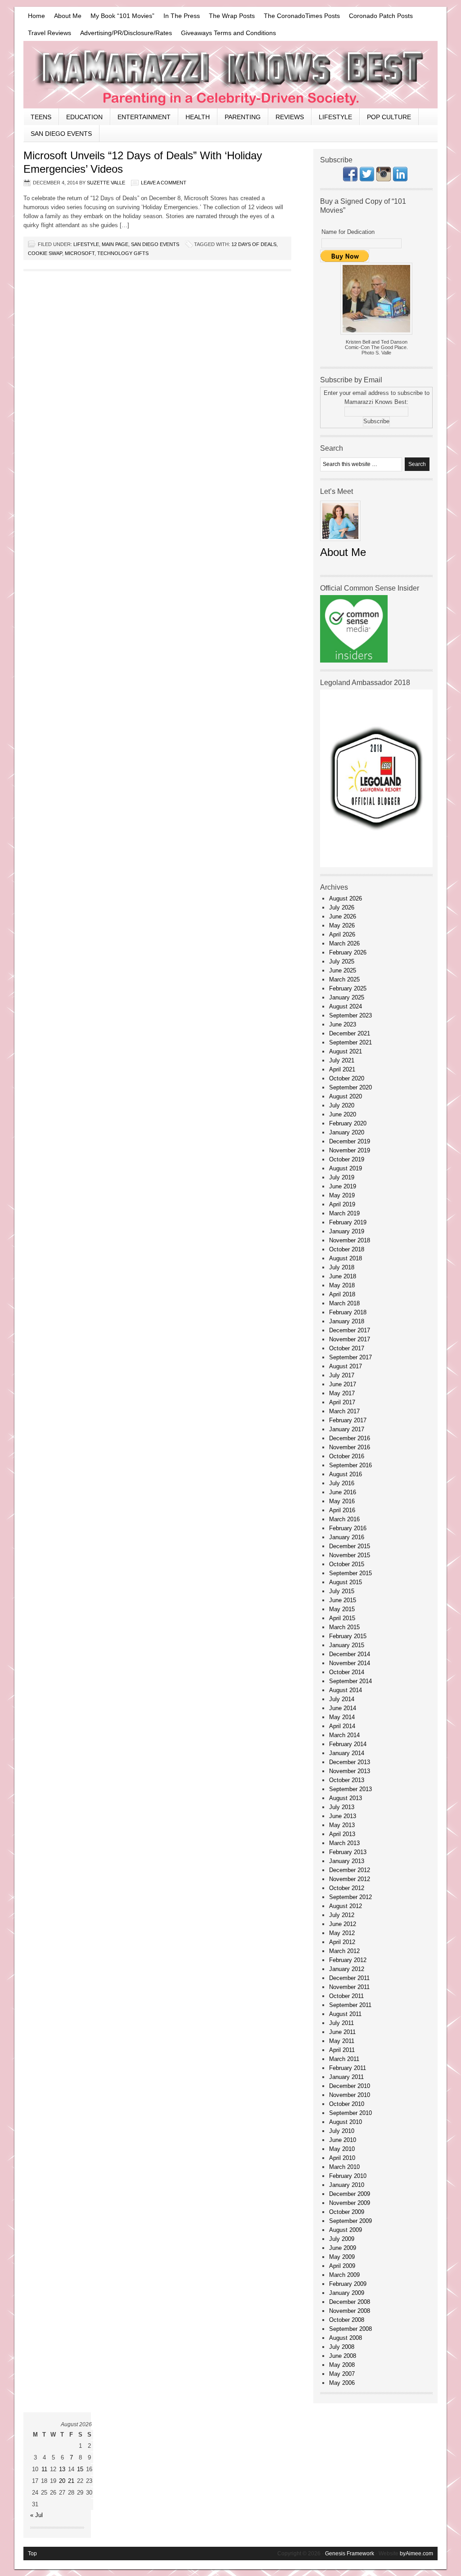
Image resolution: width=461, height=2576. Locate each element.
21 (71, 2481)
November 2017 (350, 1339)
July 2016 (342, 1483)
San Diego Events (61, 134)
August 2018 (346, 1258)
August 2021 (346, 1051)
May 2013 (342, 1825)
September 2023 (350, 1015)
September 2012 (350, 1897)
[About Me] (340, 544)
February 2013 (348, 1852)
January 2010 (347, 2185)
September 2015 (350, 1573)
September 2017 (350, 1357)
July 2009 (342, 2239)
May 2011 (342, 2041)
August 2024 (346, 1006)
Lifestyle (335, 117)
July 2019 (342, 1177)
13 (62, 2469)
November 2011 (349, 1987)
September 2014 (350, 1681)
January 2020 (347, 1132)
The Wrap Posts (232, 16)
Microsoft (80, 253)
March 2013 (344, 1843)
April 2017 (342, 1402)
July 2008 (342, 2347)
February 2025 (348, 988)
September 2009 (350, 2221)
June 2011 (342, 2032)
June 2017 (343, 1384)
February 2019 (348, 1222)
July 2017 (342, 1375)
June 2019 (343, 1186)
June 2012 (343, 1924)
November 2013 (350, 1771)
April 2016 (342, 1510)
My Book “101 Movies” (122, 16)
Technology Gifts (123, 253)
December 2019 (350, 1141)
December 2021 (350, 1033)
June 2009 (343, 2248)
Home (36, 16)
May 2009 (342, 2257)
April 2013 (342, 1834)
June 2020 (343, 1114)
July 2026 (342, 907)
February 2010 (348, 2176)
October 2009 (347, 2212)
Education (84, 117)
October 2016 (347, 1456)
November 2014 (350, 1663)
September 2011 (350, 2005)
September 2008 (350, 2329)
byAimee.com (416, 2554)
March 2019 (344, 1213)
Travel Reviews (50, 33)
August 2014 (346, 1690)
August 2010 (346, 2122)
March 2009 (344, 2275)
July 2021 (342, 1060)
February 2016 (348, 1528)
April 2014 (342, 1726)
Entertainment (144, 117)
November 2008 (350, 2311)
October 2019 (347, 1159)
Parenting (243, 117)
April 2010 (342, 2158)
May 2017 (342, 1393)
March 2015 (344, 1627)
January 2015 (347, 1645)
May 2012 (342, 1933)
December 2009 (350, 2194)
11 (44, 2469)
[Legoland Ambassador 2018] (376, 865)
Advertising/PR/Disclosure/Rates (126, 33)
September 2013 (350, 1789)
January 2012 (347, 1969)
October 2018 (347, 1249)
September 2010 (350, 2113)
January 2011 (346, 2077)
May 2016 (342, 1501)
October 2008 (347, 2320)
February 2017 (348, 1420)
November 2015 (350, 1555)
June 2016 (343, 1492)
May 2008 (342, 2365)
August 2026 (346, 898)
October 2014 (347, 1672)
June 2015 (343, 1600)
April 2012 (342, 1942)
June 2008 (343, 2356)
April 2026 (342, 934)
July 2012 (342, 1915)
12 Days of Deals (254, 244)
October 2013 (347, 1780)
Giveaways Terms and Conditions (228, 33)
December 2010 (350, 2086)
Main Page (115, 244)
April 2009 (342, 2266)
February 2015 (348, 1636)
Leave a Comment (164, 183)
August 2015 (346, 1582)
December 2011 (349, 1978)
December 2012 (350, 1870)
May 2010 (342, 2149)
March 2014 (344, 1735)
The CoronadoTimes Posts (302, 16)
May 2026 (342, 925)
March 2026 (344, 943)
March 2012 (344, 1951)
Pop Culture (389, 117)
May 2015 (342, 1609)
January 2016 (347, 1537)
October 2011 (346, 1996)
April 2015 (342, 1618)
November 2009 (350, 2203)
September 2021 (350, 1042)
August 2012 (346, 1906)
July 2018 (342, 1267)
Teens (41, 117)
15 (80, 2469)
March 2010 (344, 2167)
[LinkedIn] (400, 179)
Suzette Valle (106, 183)
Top (32, 2554)
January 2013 (347, 1861)
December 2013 (350, 1762)
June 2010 (343, 2140)
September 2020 (350, 1087)
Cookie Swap (45, 253)
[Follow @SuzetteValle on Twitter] (367, 179)
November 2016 (350, 1447)
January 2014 (347, 1753)
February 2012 (348, 1960)
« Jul (36, 2515)
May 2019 (342, 1195)
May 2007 (342, 2374)
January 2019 (347, 1231)
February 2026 (348, 952)
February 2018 (348, 1312)
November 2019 (350, 1150)
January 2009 (347, 2293)
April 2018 (342, 1294)
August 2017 (346, 1366)
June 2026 (343, 916)
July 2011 (341, 2023)
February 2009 (348, 2284)
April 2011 (342, 2050)
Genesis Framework (350, 2554)
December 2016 (350, 1438)
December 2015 (350, 1546)
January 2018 (347, 1321)
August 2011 (345, 2014)
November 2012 (350, 1879)
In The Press (182, 16)
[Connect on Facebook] (350, 179)
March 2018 (344, 1303)
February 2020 (348, 1123)
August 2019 (346, 1168)
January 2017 (347, 1429)
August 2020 (346, 1096)
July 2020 (342, 1105)
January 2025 (347, 997)
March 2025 (344, 979)
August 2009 (346, 2230)
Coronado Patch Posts (381, 16)
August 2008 (346, 2338)
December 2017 (350, 1330)
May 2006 (342, 2383)
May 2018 (342, 1285)
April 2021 (342, 1069)
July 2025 (342, 961)
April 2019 (342, 1204)
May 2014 (342, 1717)
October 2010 (347, 2104)
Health (198, 117)
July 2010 (342, 2131)
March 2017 (344, 1411)
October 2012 (347, 1888)
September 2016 (350, 1465)
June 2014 (343, 1708)
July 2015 (342, 1591)
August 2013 (346, 1798)
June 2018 (343, 1276)
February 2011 (348, 2068)
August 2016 (346, 1474)
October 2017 (347, 1348)
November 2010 (350, 2095)
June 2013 (343, 1816)
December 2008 (350, 2302)
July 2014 (342, 1699)
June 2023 (343, 1024)
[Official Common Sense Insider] (354, 661)
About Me (68, 16)
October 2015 (347, 1564)
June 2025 (343, 970)
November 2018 (350, 1240)
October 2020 (347, 1078)
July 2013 (342, 1807)
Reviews (290, 117)
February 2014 (348, 1744)
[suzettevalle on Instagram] (384, 179)
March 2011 (344, 2059)
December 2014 (350, 1654)
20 (62, 2481)
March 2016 (344, 1519)
